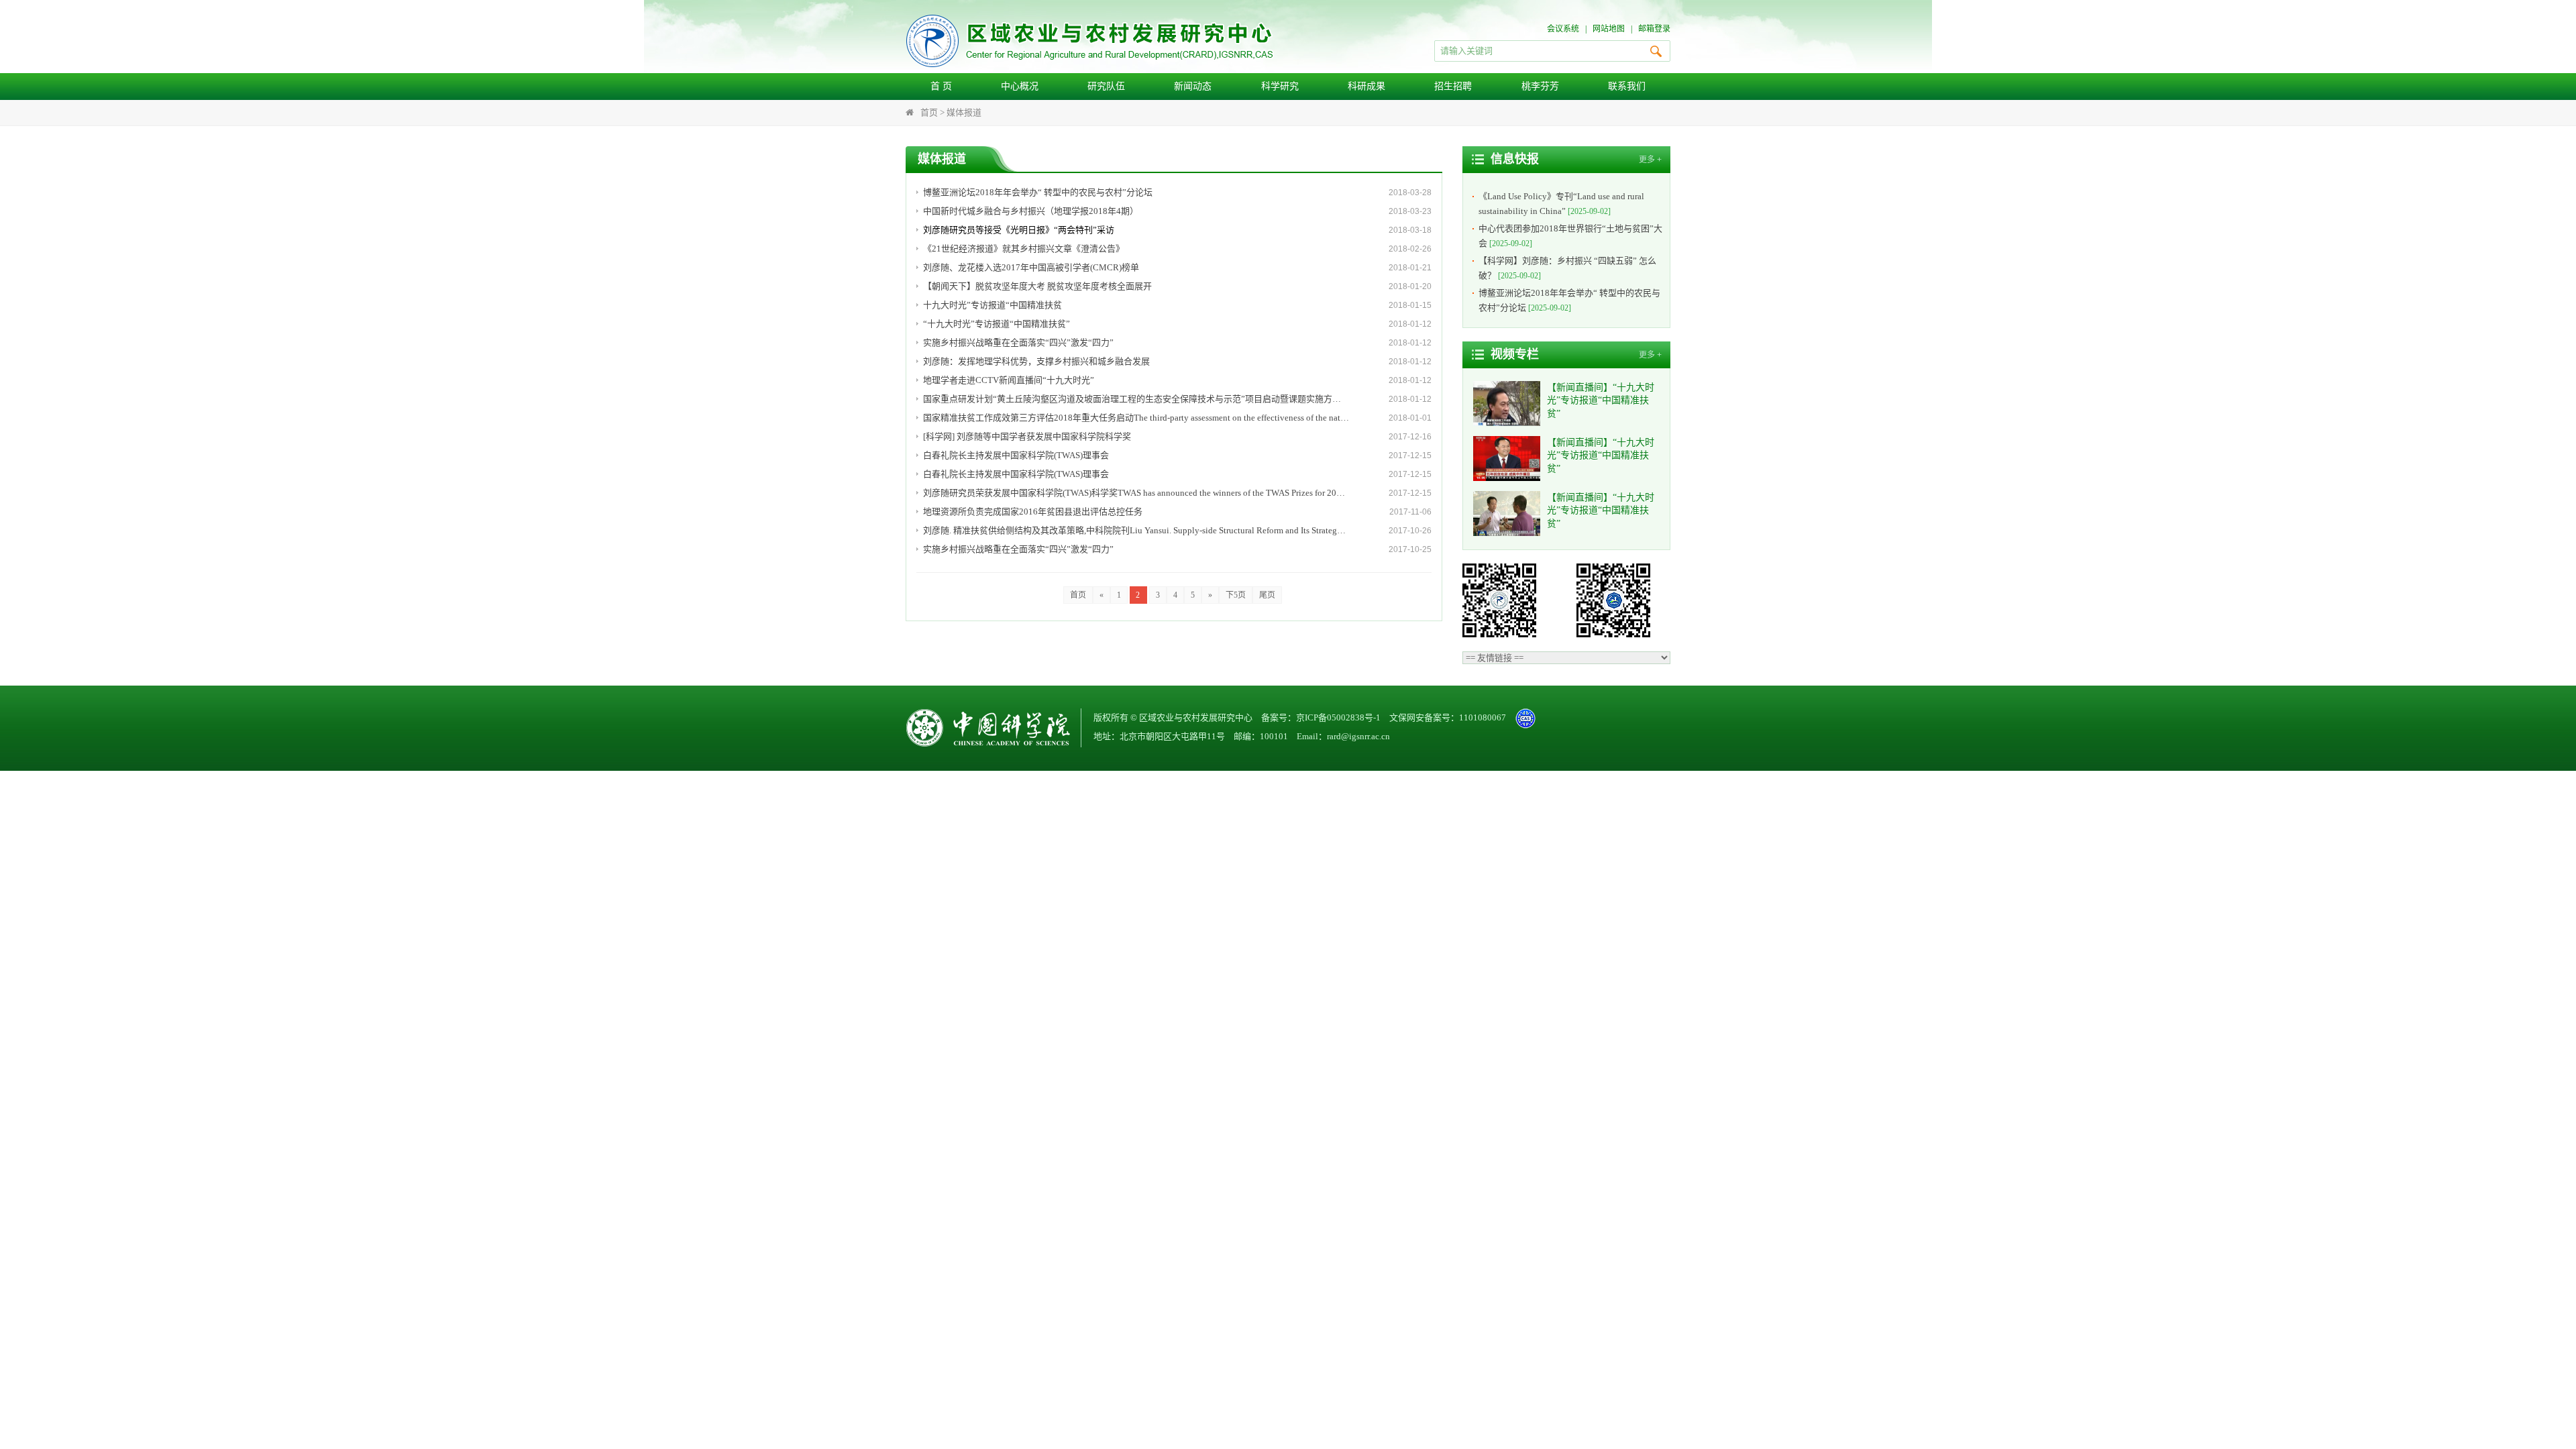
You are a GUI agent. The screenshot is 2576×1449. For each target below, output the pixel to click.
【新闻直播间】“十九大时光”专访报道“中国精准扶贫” (1601, 400)
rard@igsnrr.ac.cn (1358, 736)
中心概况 (1020, 86)
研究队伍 (1106, 86)
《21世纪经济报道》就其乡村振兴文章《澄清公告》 (1024, 249)
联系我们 (1627, 86)
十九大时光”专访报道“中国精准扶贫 (992, 305)
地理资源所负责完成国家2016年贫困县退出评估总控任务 (1033, 512)
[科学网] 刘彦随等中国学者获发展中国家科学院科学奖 (1027, 436)
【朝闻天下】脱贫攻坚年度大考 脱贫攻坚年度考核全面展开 (1037, 286)
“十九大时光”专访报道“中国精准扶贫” (997, 324)
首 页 (941, 86)
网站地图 (1609, 29)
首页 (929, 112)
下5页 (1236, 595)
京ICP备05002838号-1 (1338, 717)
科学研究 (1280, 86)
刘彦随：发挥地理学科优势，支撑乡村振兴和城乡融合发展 (1036, 361)
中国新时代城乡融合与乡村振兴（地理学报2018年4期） (1031, 211)
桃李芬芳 (1540, 86)
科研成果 (1366, 86)
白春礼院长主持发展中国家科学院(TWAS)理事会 (1016, 455)
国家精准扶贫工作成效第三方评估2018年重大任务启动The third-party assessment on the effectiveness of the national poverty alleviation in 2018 (1136, 418)
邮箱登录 (1654, 29)
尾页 (1267, 595)
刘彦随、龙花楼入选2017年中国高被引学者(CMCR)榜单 (1031, 267)
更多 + (1650, 160)
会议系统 (1563, 29)
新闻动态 (1193, 86)
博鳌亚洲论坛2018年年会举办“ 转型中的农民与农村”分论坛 (1038, 192)
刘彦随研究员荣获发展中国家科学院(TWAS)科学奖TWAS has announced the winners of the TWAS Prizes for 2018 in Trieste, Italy (1136, 493)
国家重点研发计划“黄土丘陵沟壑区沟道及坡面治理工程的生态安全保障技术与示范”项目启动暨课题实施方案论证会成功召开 (1136, 399)
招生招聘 (1453, 86)
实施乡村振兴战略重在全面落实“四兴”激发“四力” (1018, 342)
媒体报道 (964, 112)
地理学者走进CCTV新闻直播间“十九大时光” (1009, 380)
